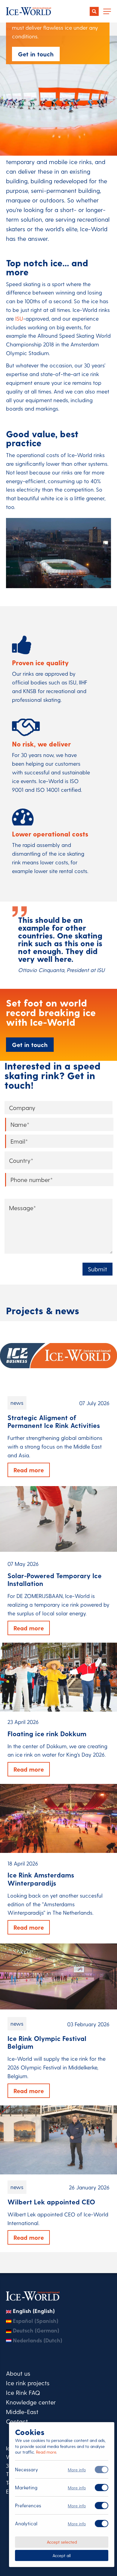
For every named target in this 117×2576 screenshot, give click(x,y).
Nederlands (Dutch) (37, 2340)
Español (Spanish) (36, 2321)
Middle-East (22, 2412)
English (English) (34, 2311)
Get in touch (36, 54)
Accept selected (62, 2542)
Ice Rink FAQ (23, 2392)
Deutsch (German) (36, 2330)
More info (77, 2470)
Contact (17, 2421)
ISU (19, 318)
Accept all (62, 2555)
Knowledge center (31, 2402)
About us (18, 2373)
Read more (46, 2452)
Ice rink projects (28, 2383)
